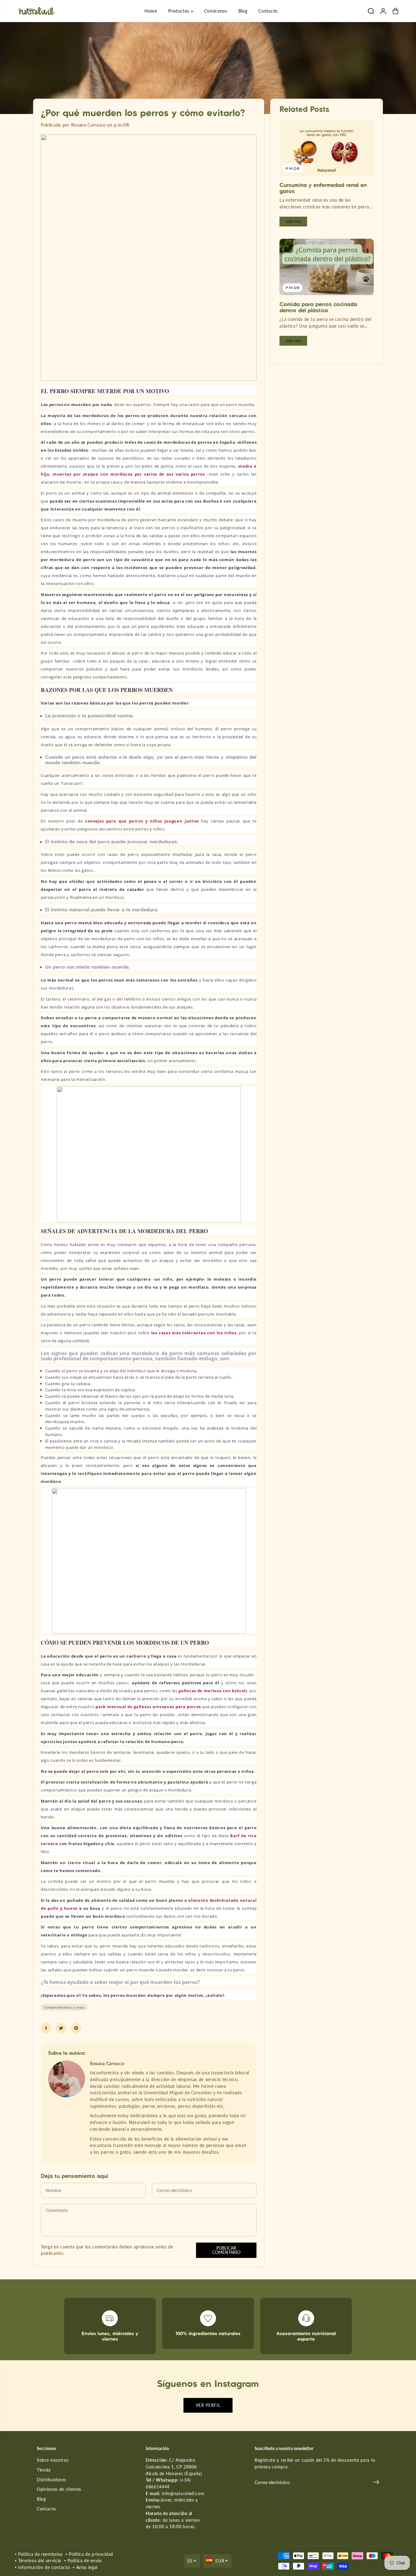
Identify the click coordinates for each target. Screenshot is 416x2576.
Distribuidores (52, 2480)
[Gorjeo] (61, 2028)
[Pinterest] (76, 2028)
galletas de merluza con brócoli (213, 1691)
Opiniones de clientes (59, 2489)
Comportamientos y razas (64, 2007)
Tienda (44, 2470)
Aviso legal (87, 2567)
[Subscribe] (376, 2483)
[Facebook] (46, 2028)
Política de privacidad (91, 2554)
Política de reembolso (40, 2554)
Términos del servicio (40, 2561)
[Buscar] (371, 11)
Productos (179, 11)
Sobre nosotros (53, 2460)
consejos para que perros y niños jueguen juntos (142, 821)
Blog (243, 11)
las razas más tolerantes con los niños (194, 1333)
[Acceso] (383, 11)
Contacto (268, 11)
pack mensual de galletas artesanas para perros (148, 1707)
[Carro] (395, 11)
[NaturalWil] (37, 11)
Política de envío (85, 2561)
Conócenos (216, 11)
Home (151, 11)
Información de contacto (44, 2567)
